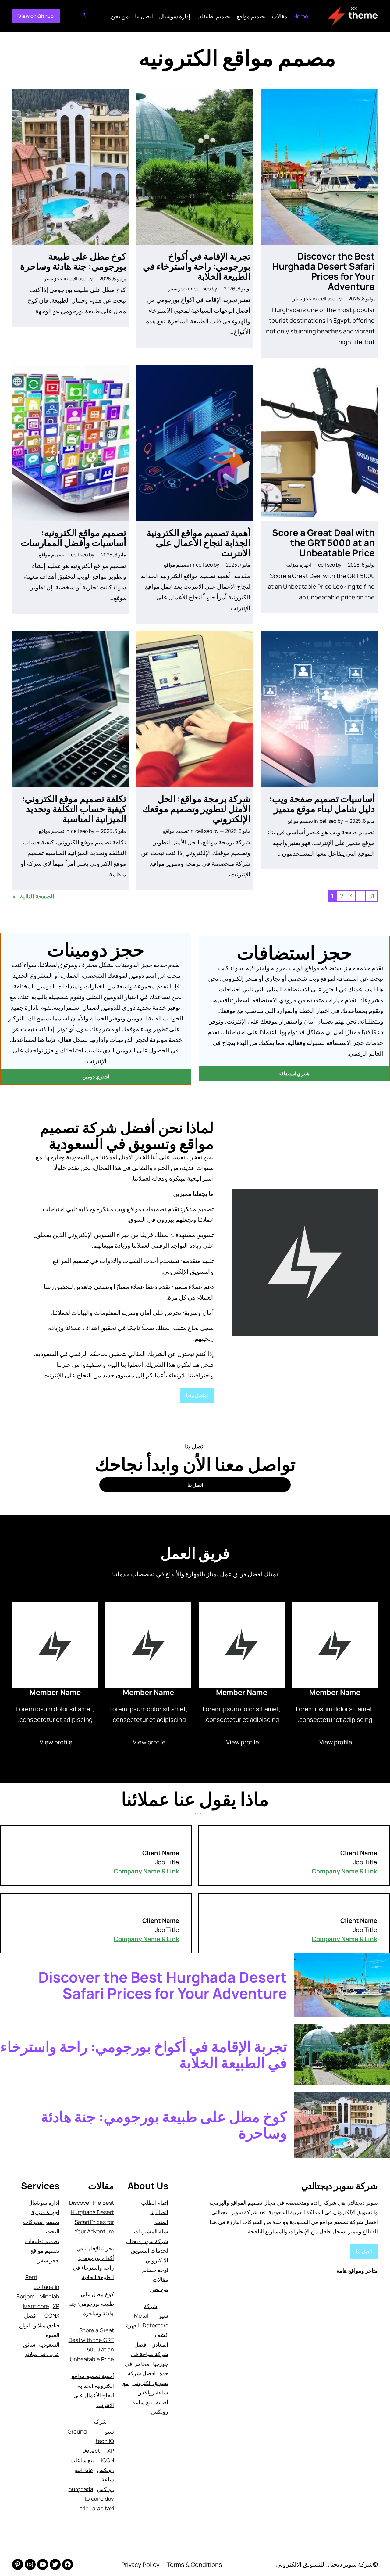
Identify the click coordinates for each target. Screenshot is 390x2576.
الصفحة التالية (33, 896)
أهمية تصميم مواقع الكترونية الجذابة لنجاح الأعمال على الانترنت (199, 543)
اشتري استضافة (294, 1074)
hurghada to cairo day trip (91, 2499)
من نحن (159, 2289)
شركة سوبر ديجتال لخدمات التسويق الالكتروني (147, 2251)
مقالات (160, 2279)
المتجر (161, 2222)
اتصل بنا (364, 2251)
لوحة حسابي (154, 2270)
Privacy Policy (140, 2565)
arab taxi (103, 2508)
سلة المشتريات (151, 2231)
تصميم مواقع (176, 565)
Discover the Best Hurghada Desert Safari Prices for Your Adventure (323, 271)
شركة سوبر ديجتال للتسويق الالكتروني (324, 2564)
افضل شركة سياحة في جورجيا (150, 2354)
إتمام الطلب (155, 2203)
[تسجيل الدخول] (85, 16)
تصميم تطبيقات (42, 2241)
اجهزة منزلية (299, 565)
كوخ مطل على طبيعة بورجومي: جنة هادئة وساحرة (73, 261)
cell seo (327, 299)
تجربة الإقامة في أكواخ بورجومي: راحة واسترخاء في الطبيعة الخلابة (197, 266)
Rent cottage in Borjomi (38, 2287)
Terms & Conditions (195, 2565)
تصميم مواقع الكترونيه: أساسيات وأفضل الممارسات (73, 538)
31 (372, 896)
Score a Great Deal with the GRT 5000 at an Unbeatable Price (323, 543)
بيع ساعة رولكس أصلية (145, 2393)
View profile (336, 1742)
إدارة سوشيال (44, 2203)
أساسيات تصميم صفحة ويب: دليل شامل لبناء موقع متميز (322, 804)
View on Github (36, 16)
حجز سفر (302, 299)
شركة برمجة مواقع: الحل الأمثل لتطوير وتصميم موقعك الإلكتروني (197, 809)
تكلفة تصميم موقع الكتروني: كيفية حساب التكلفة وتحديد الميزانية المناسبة (74, 809)
